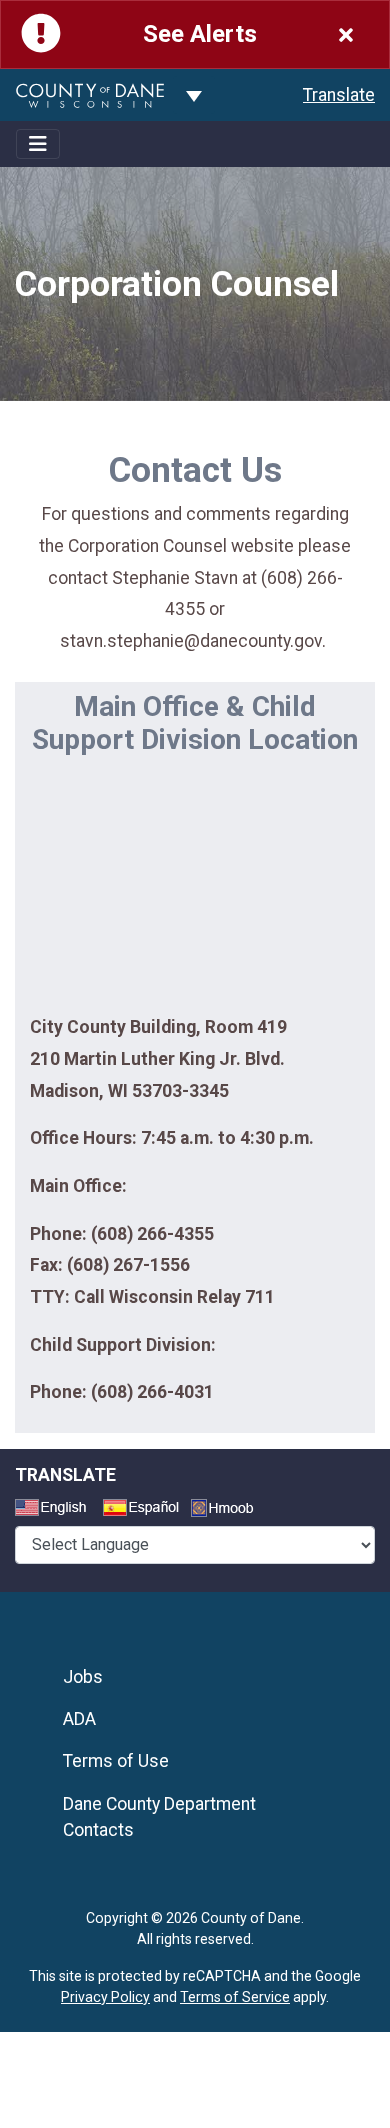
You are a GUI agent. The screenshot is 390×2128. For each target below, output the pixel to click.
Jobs (83, 1677)
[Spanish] (145, 1510)
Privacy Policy (105, 1997)
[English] (57, 1510)
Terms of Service (235, 1997)
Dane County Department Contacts (159, 1817)
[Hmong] (229, 1510)
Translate (339, 95)
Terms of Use (116, 1761)
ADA (79, 1719)
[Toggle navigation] (38, 144)
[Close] (346, 34)
